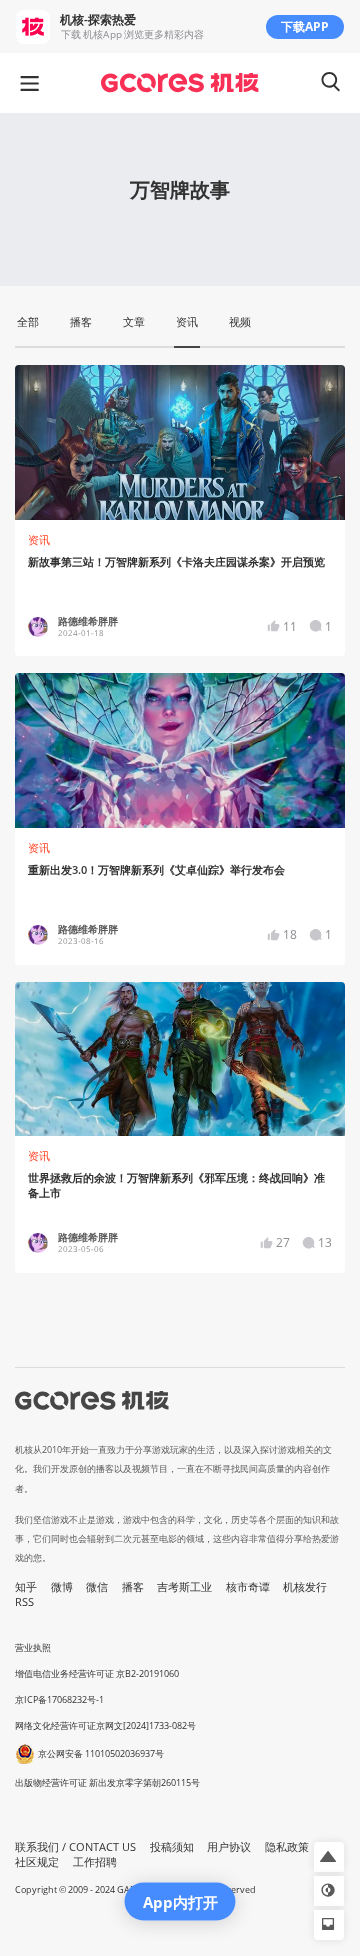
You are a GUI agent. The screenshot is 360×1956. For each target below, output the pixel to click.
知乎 (26, 1587)
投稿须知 (172, 1847)
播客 (133, 1587)
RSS (24, 1602)
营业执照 (33, 1647)
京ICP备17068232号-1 (59, 1699)
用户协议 (229, 1847)
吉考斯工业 (184, 1587)
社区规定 (37, 1862)
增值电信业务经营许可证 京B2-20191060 (97, 1673)
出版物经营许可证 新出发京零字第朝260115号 (107, 1782)
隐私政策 (287, 1847)
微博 (62, 1587)
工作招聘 (95, 1862)
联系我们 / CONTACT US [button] (75, 1847)
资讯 (39, 540)
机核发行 (305, 1587)
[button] (329, 1857)
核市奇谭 (248, 1587)
